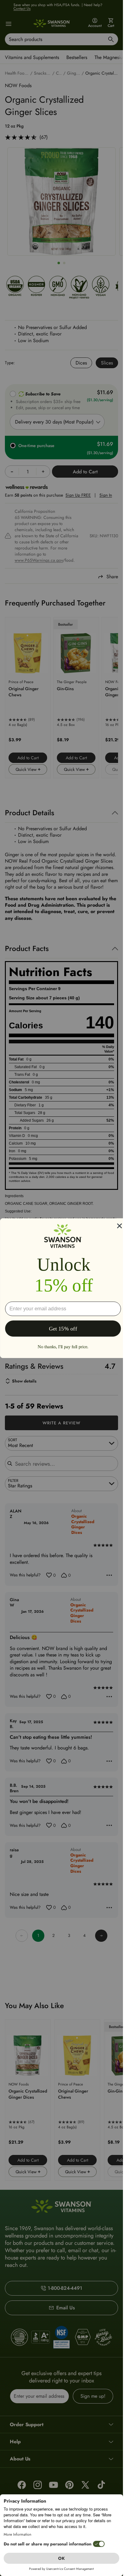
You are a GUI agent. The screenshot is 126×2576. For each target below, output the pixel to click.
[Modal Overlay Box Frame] (63, 1288)
